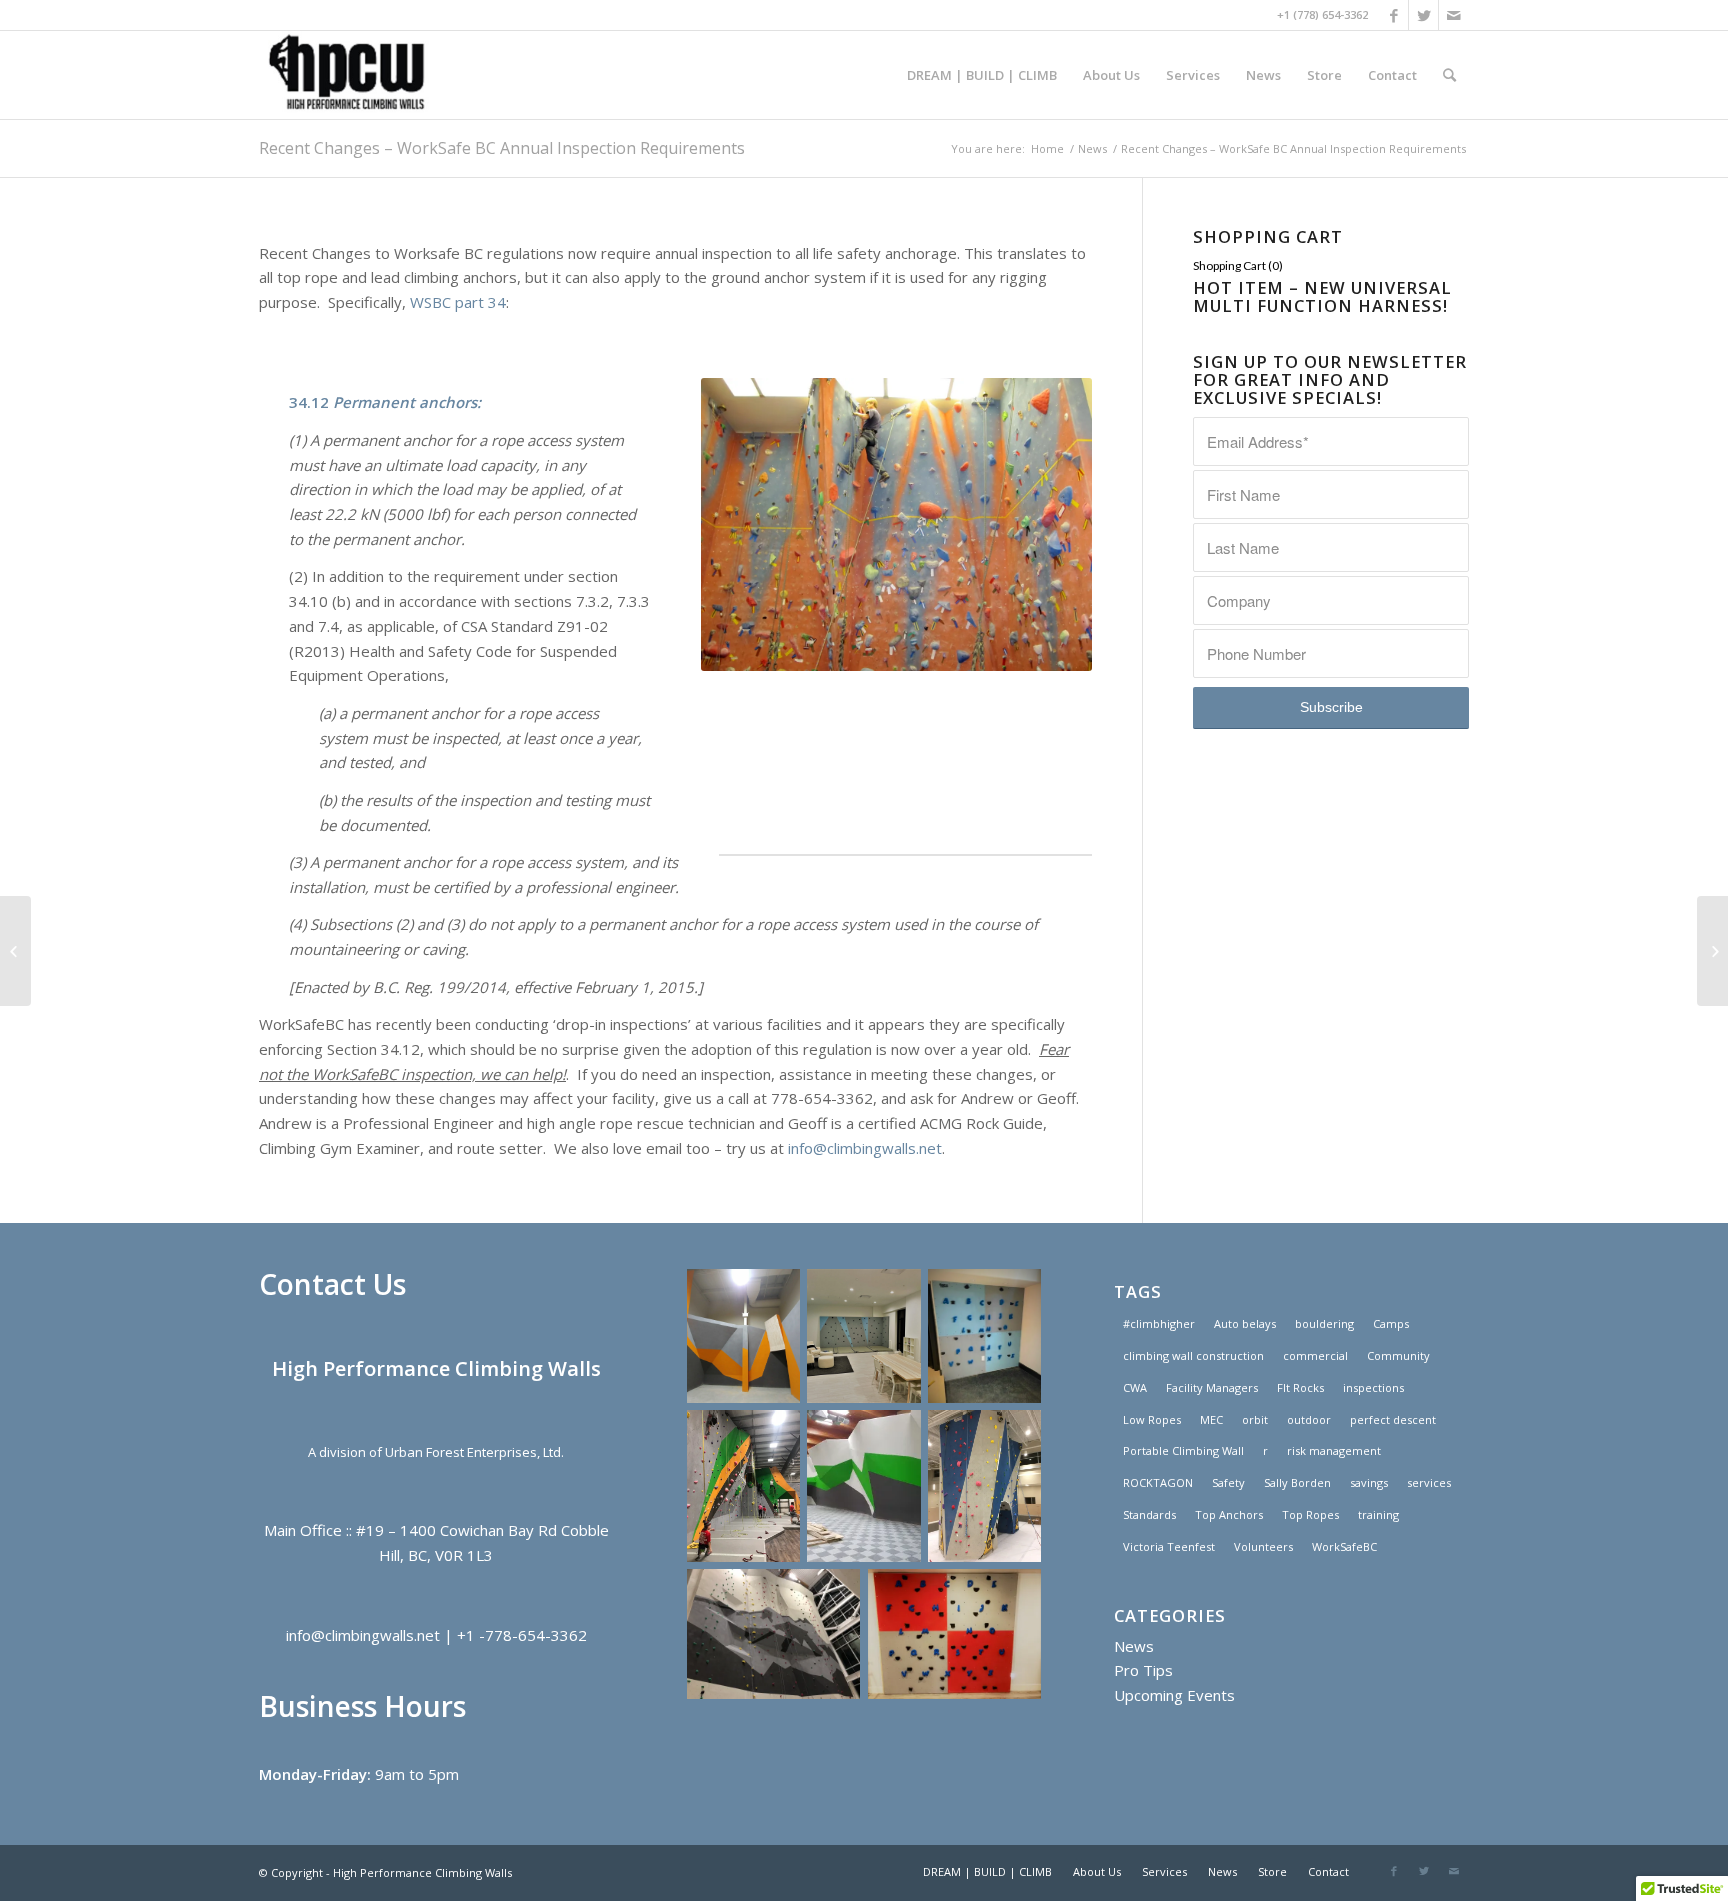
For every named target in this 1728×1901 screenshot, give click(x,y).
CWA (1135, 1387)
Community (1398, 1355)
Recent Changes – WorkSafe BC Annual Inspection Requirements (502, 148)
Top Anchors (1229, 1514)
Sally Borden (1297, 1482)
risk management (1334, 1450)
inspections (1373, 1387)
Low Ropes (1152, 1419)
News (1092, 148)
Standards (1149, 1514)
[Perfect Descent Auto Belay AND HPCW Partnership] (15, 951)
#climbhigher (1159, 1323)
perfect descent (1393, 1419)
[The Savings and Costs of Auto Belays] (1712, 951)
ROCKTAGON (1158, 1482)
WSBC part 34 (458, 302)
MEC (1211, 1419)
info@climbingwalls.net (865, 1148)
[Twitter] (1423, 15)
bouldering (1324, 1323)
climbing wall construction (1193, 1355)
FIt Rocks (1300, 1387)
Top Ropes (1310, 1514)
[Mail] (1454, 15)
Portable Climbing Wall (1183, 1450)
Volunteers (1263, 1546)
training (1378, 1514)
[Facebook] (1393, 15)
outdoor (1309, 1419)
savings (1369, 1482)
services (1429, 1482)
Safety (1228, 1482)
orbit (1255, 1419)
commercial (1315, 1355)
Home (1047, 148)
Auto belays (1245, 1323)
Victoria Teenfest (1169, 1546)
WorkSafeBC (1344, 1546)
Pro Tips (1143, 1670)
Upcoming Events (1174, 1695)
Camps (1391, 1323)
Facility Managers (1212, 1387)
